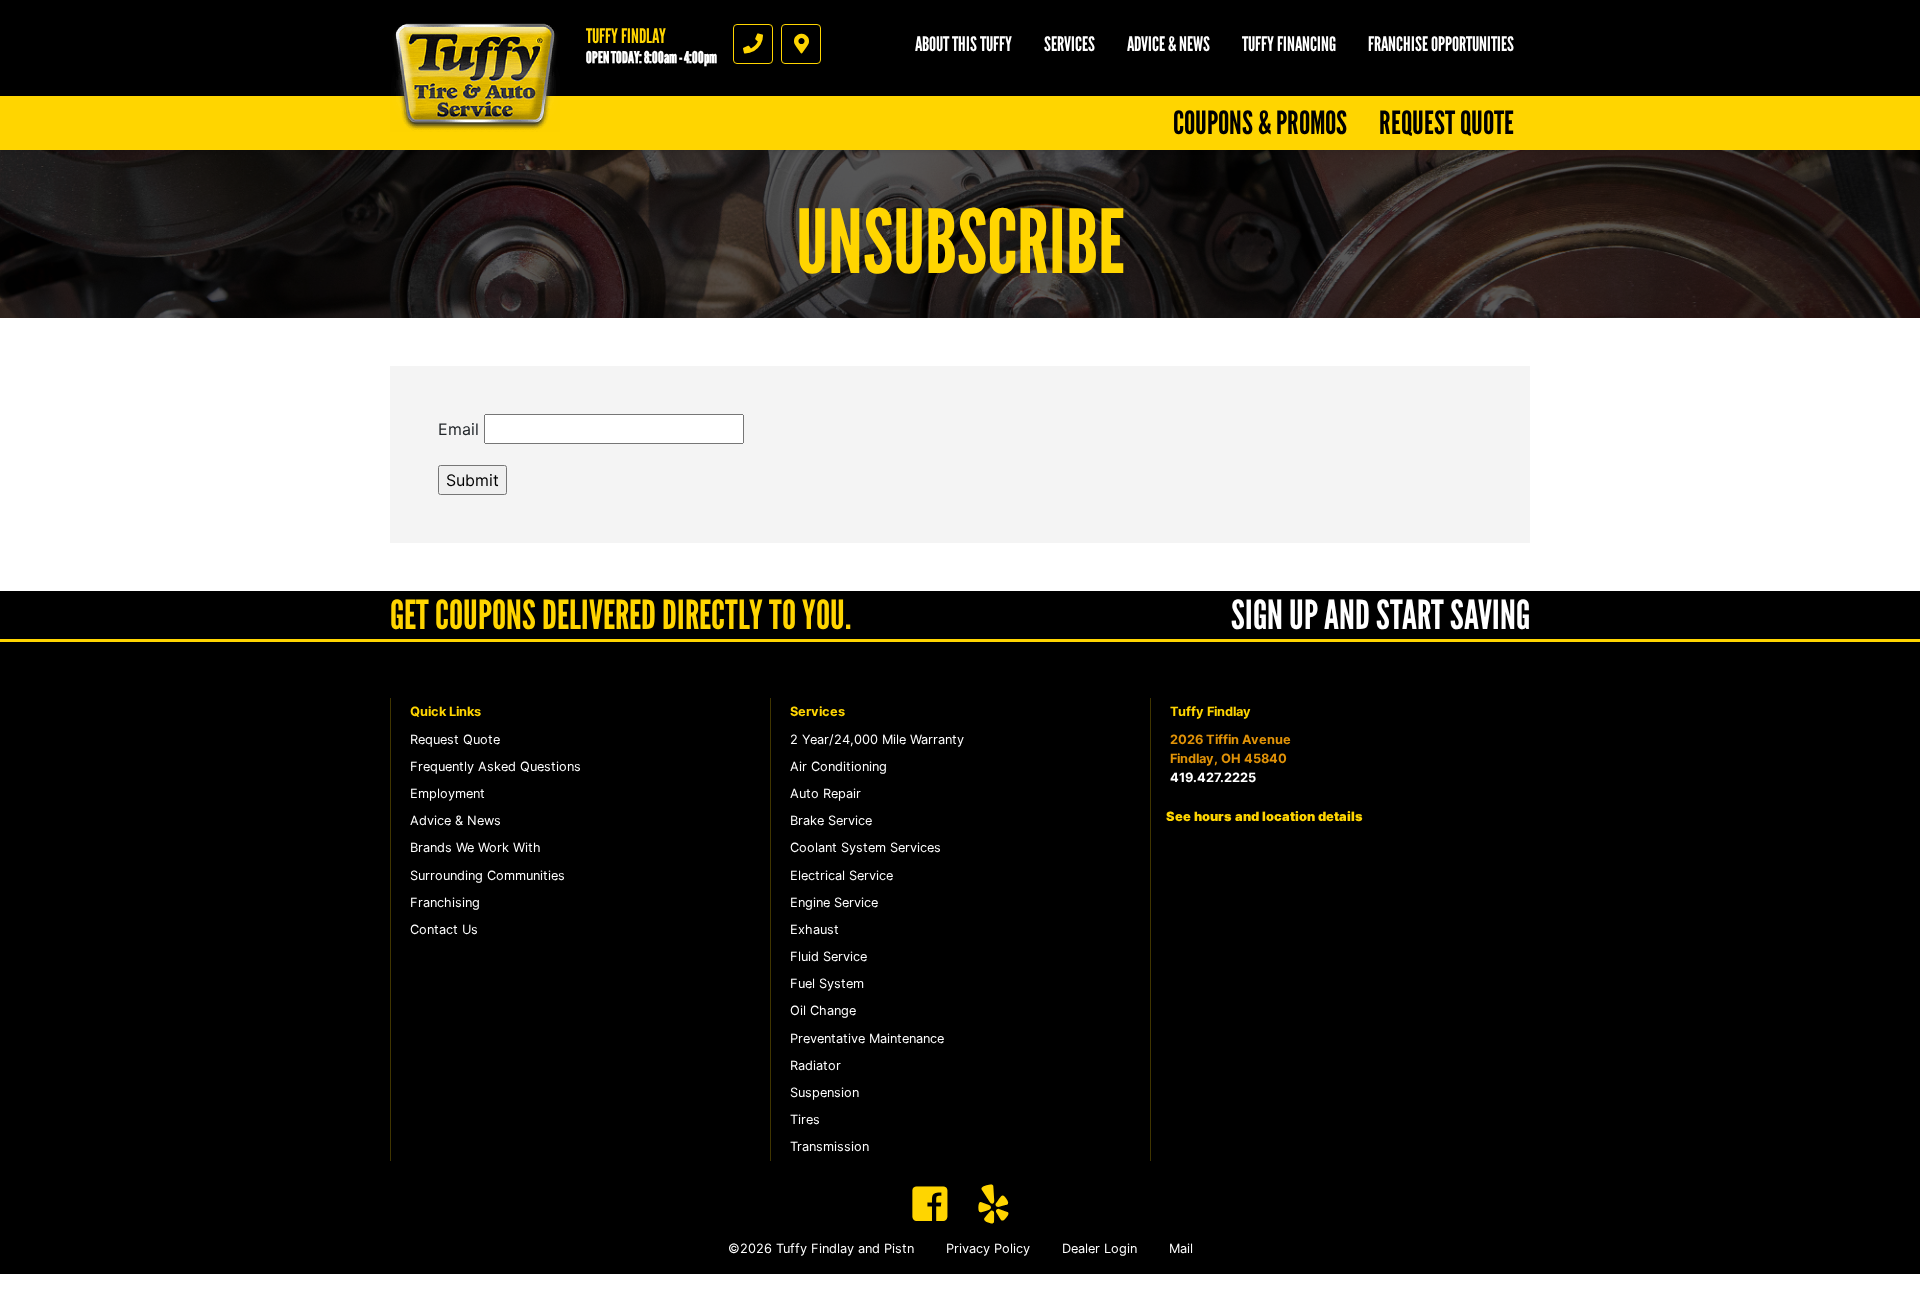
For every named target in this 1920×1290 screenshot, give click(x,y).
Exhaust (814, 929)
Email (458, 429)
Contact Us (444, 929)
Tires (805, 1119)
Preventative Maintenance (867, 1038)
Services (1069, 44)
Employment (447, 793)
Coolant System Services (865, 847)
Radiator (815, 1065)
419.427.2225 (1213, 777)
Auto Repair (825, 793)
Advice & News (1168, 44)
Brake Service (831, 820)
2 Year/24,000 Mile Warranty (877, 739)
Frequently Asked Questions (495, 766)
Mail (1181, 1248)
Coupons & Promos (1260, 123)
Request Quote (1446, 123)
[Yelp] (993, 1204)
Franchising (445, 902)
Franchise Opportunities (1441, 44)
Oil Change (823, 1010)
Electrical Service (841, 875)
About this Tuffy (963, 44)
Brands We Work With (475, 847)
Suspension (824, 1092)
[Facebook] (930, 1204)
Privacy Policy (988, 1248)
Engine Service (834, 902)
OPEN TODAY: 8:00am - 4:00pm (651, 57)
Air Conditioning (838, 766)
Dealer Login (1099, 1248)
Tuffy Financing (1289, 44)
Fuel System (827, 983)
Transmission (829, 1146)
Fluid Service (828, 956)
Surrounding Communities (487, 875)
